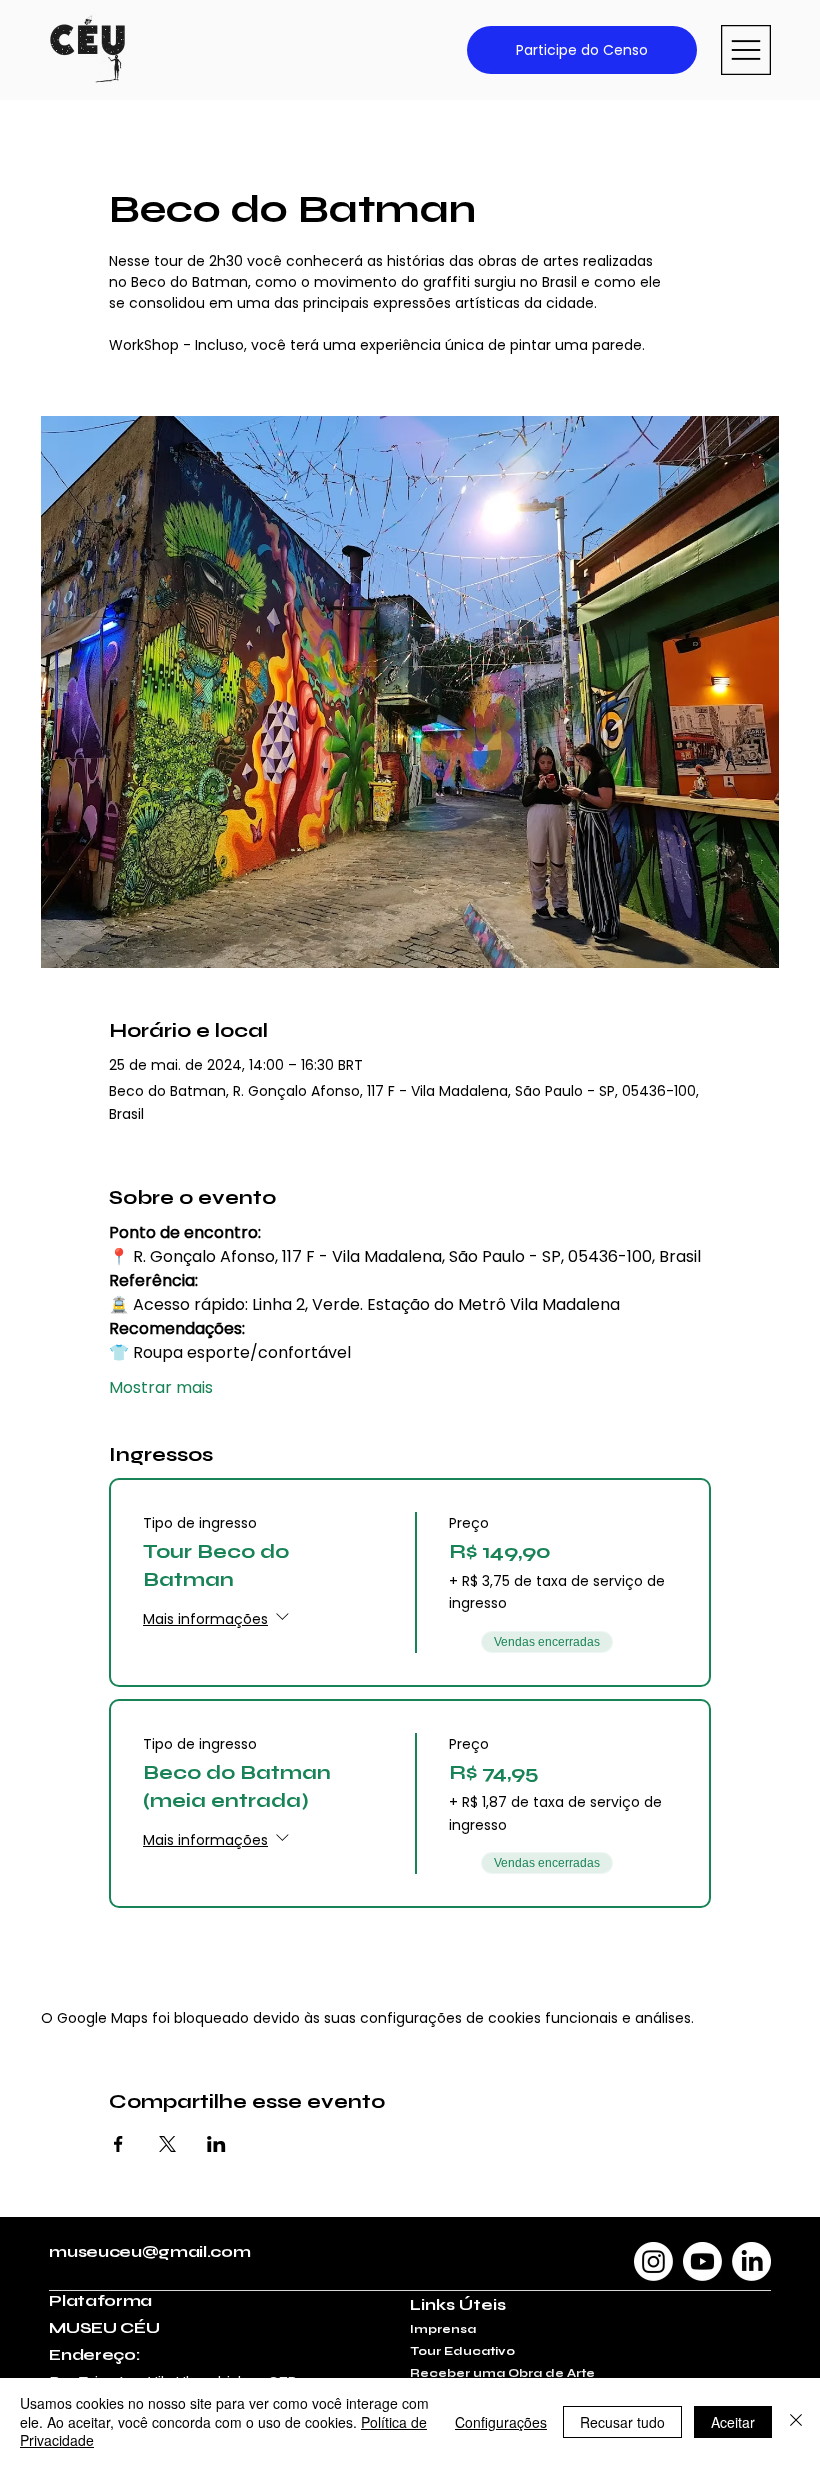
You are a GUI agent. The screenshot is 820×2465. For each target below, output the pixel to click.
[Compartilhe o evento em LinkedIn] (216, 2144)
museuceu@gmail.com (149, 2251)
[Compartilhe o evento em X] (167, 2144)
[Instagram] (653, 2261)
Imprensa (443, 2329)
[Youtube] (702, 2261)
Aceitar (733, 2422)
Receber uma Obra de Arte (502, 2373)
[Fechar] (796, 2421)
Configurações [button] (501, 2422)
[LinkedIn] (751, 2261)
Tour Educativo (462, 2351)
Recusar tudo (622, 2422)
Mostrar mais (161, 1388)
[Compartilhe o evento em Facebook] (118, 2144)
